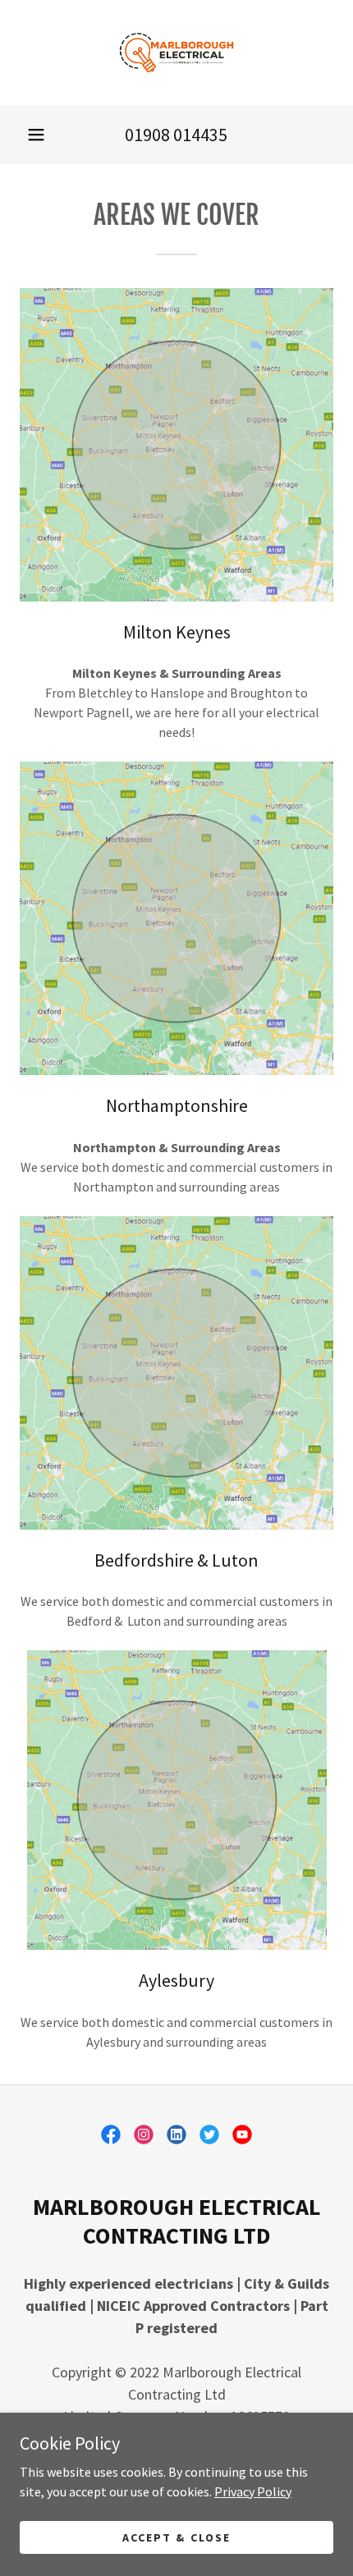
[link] (176, 53)
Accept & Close (176, 2537)
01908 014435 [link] (176, 135)
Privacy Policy (253, 2491)
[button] (36, 135)
